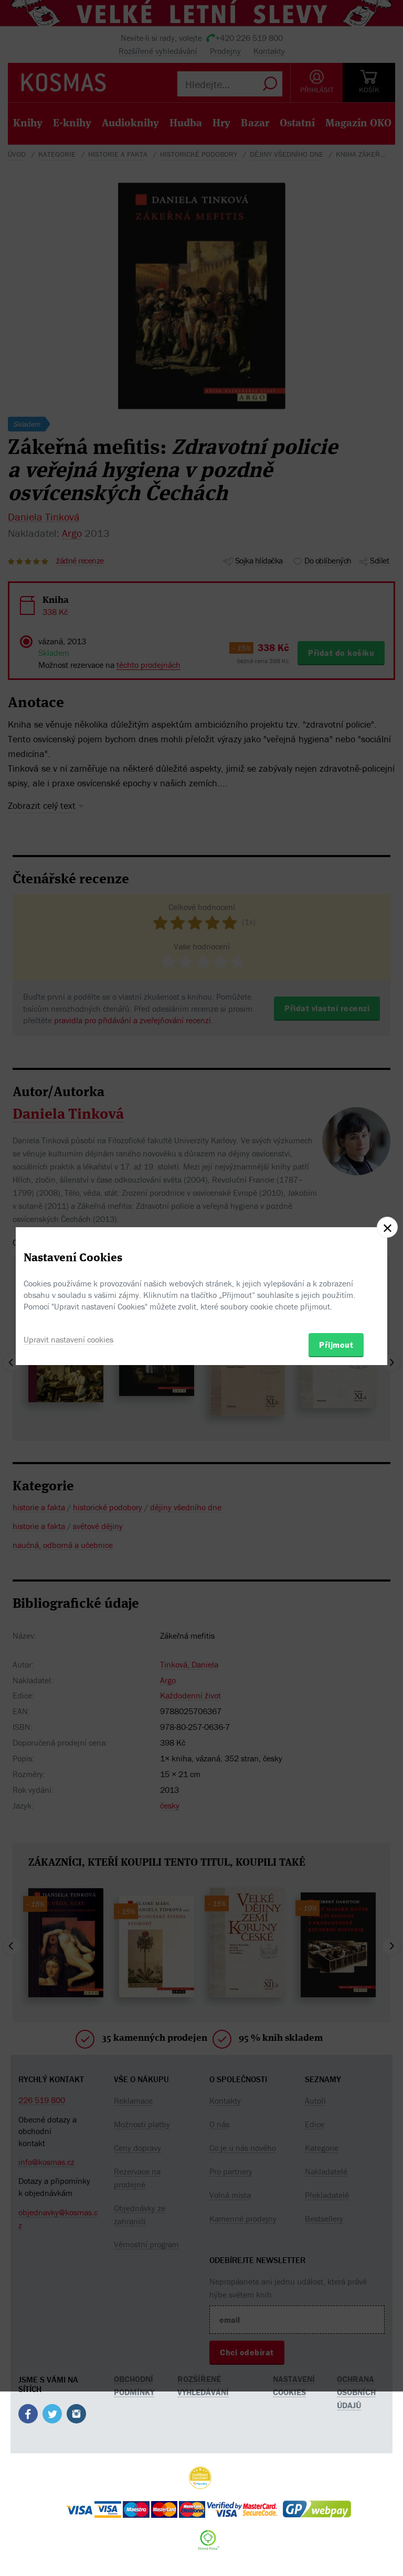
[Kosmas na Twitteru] (52, 2416)
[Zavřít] (387, 1227)
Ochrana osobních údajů (356, 2392)
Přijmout (336, 1345)
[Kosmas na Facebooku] (28, 2416)
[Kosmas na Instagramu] (76, 2416)
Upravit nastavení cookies (68, 1339)
